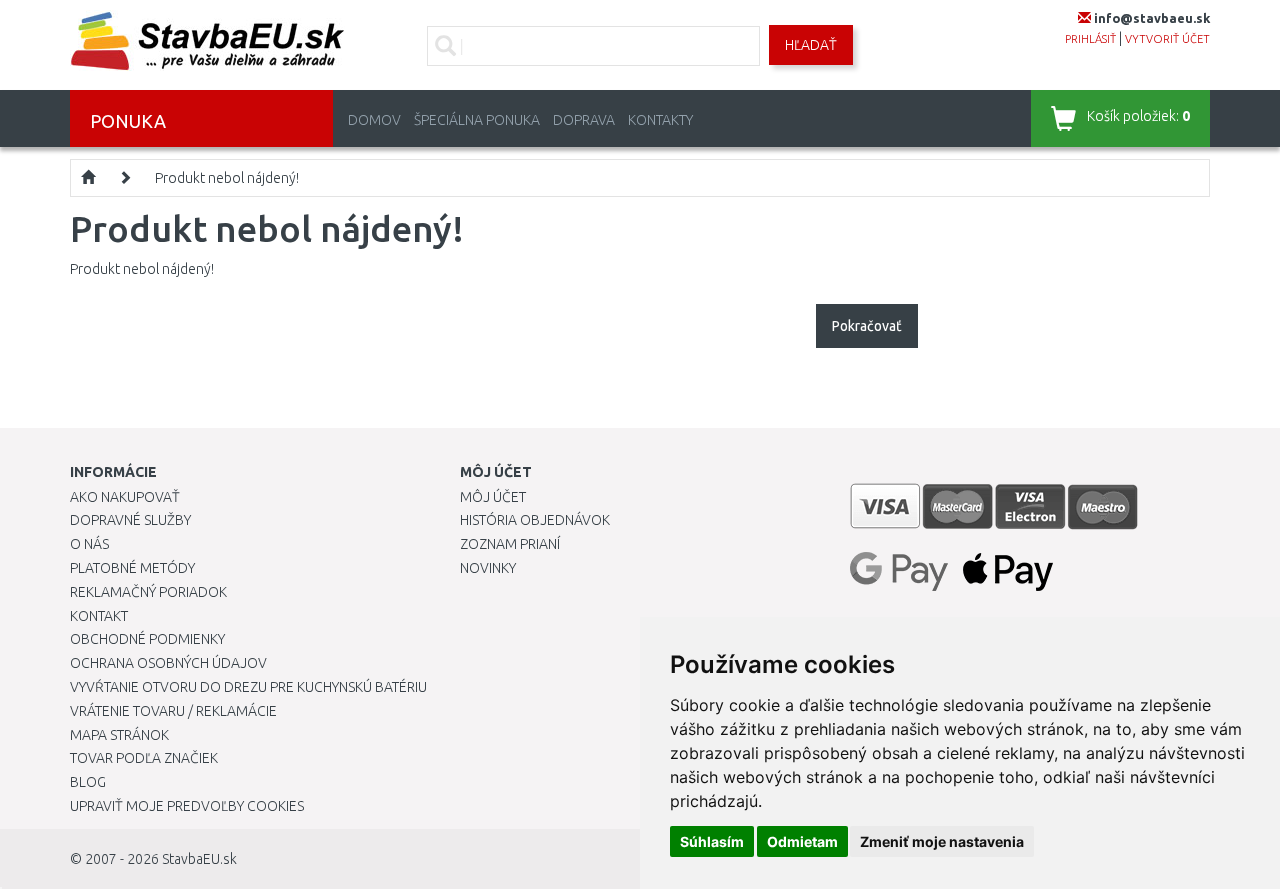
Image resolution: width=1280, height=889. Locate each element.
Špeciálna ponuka (477, 120)
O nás (89, 544)
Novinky (488, 568)
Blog (88, 782)
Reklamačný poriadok (148, 592)
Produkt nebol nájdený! (227, 178)
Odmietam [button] (802, 841)
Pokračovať (867, 326)
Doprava (584, 120)
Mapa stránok (119, 735)
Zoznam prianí (510, 544)
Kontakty (660, 120)
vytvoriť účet (1167, 39)
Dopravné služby (130, 520)
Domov (374, 120)
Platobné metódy (132, 568)
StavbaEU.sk (199, 859)
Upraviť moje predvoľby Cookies (187, 806)
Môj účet (493, 497)
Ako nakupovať (125, 497)
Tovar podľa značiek (144, 758)
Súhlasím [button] (712, 841)
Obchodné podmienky (147, 639)
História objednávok (535, 520)
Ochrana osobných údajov (168, 663)
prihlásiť (1090, 39)
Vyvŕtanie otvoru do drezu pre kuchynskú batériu (248, 687)
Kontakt (99, 616)
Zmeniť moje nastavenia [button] (942, 841)
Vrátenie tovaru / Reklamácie (173, 711)
